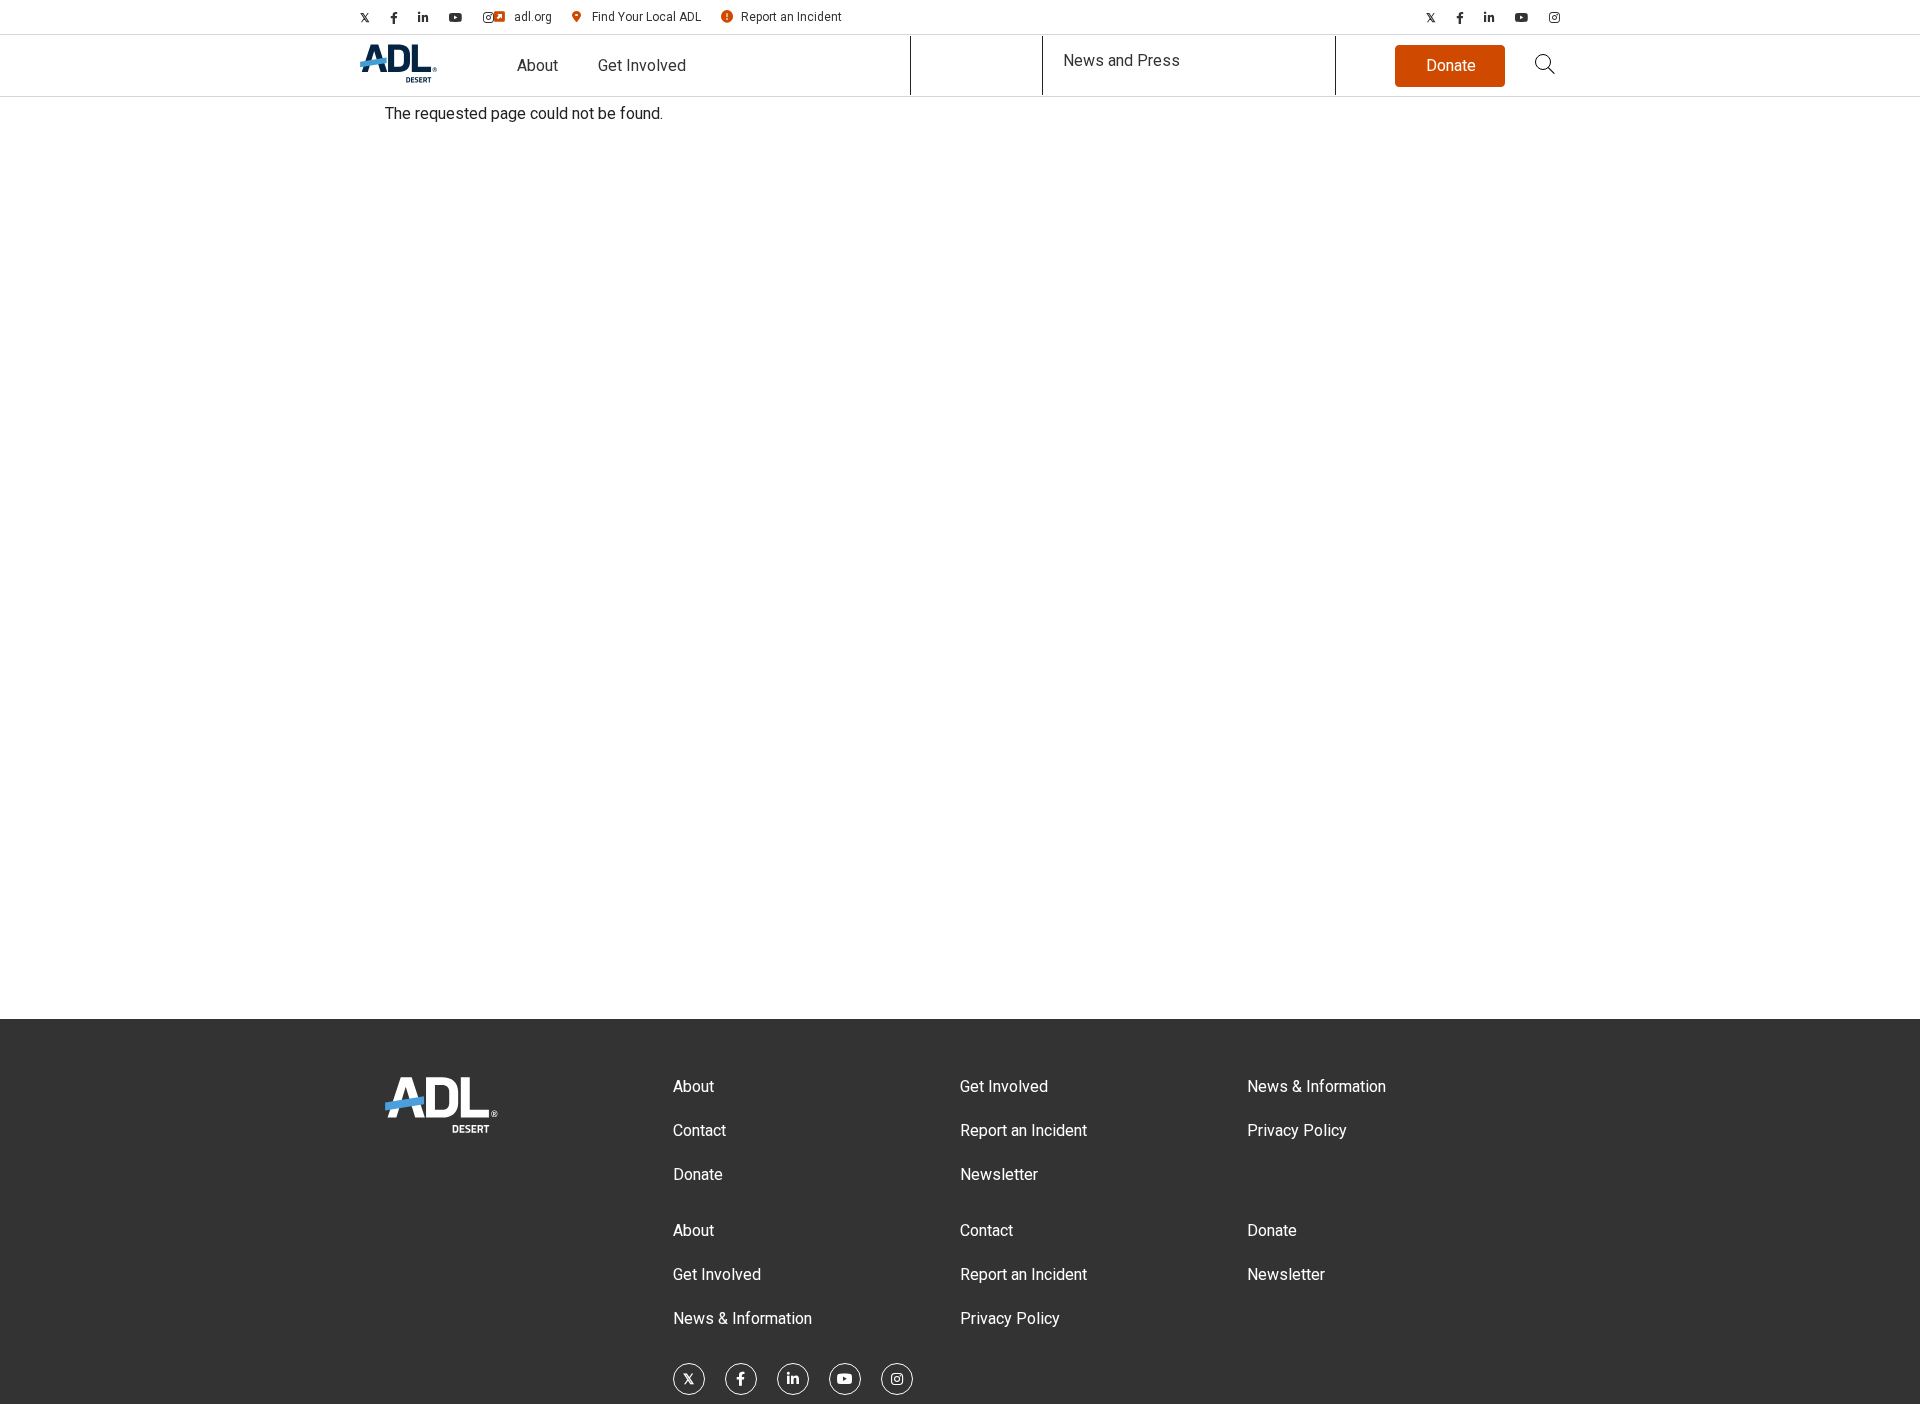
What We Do (976, 65)
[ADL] (398, 78)
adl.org (533, 17)
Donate (698, 1174)
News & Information (1316, 1086)
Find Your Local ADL (646, 17)
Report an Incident (791, 17)
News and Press (1121, 60)
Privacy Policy (1297, 1130)
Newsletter (999, 1174)
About (537, 65)
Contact (699, 1130)
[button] (1545, 66)
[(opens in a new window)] (365, 17)
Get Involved (642, 65)
